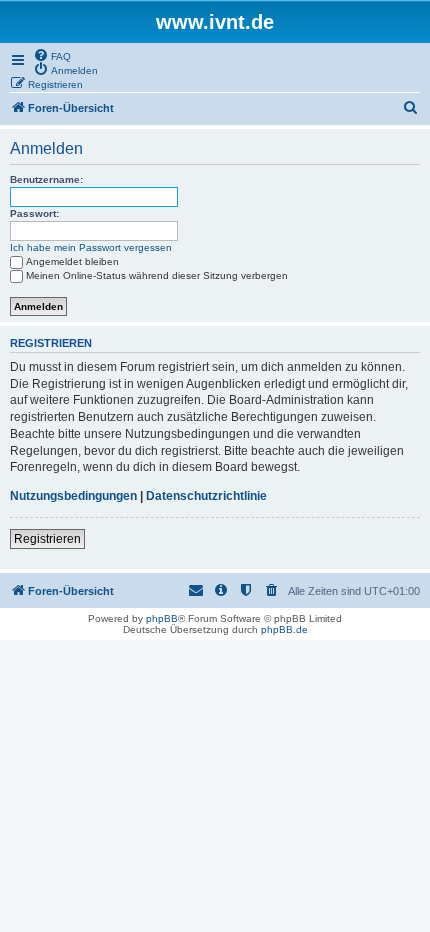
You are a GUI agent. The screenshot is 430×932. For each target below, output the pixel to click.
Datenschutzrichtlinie (206, 496)
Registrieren (47, 539)
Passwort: (34, 213)
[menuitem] (52, 55)
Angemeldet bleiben (72, 261)
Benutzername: (46, 179)
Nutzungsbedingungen (73, 496)
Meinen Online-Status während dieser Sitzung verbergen (157, 275)
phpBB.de (284, 629)
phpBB (162, 618)
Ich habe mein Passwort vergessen (91, 247)
